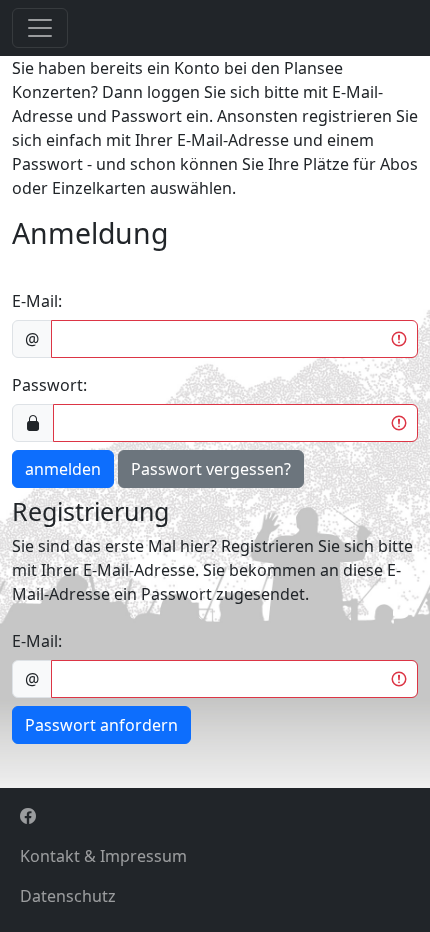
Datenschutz (68, 896)
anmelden (63, 469)
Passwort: (49, 385)
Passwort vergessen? (211, 469)
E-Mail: (37, 301)
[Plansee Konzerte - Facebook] (215, 816)
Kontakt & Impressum (103, 856)
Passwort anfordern (101, 725)
